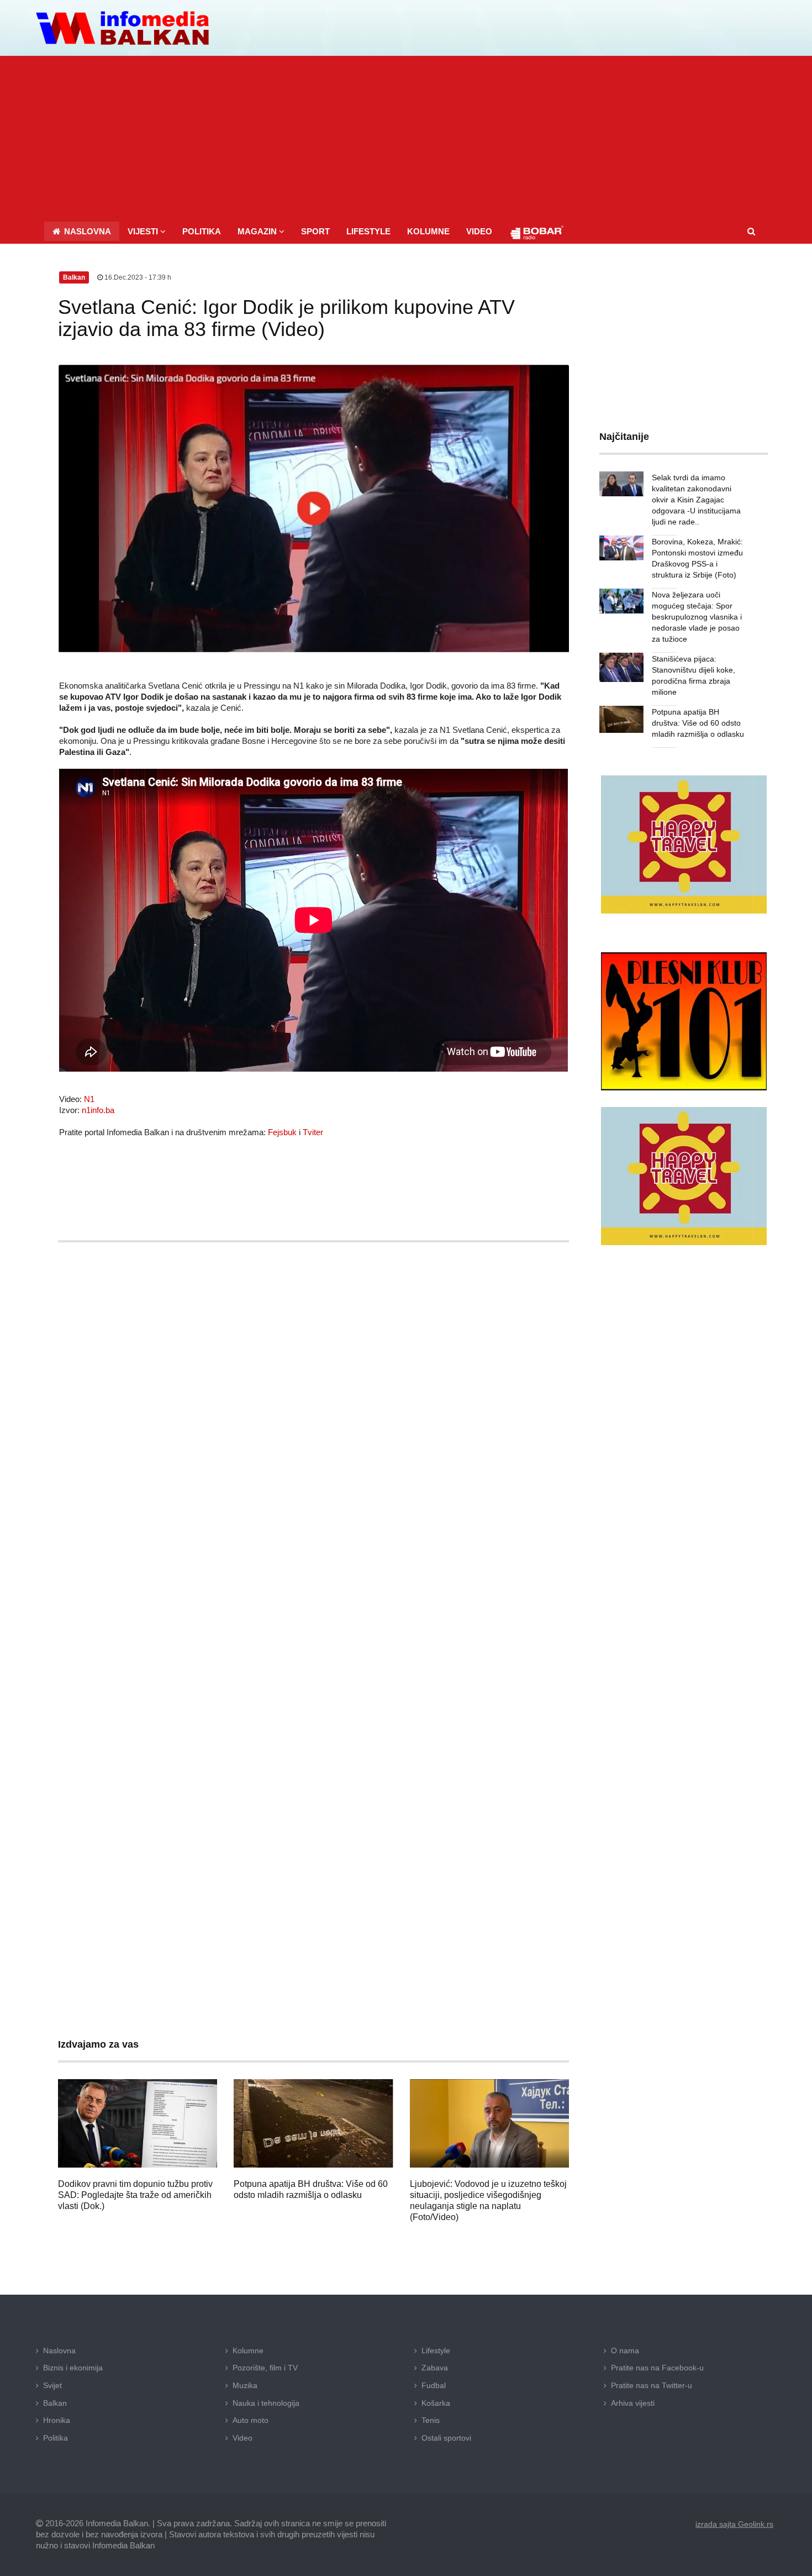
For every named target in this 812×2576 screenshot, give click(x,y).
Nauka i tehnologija (266, 2403)
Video (242, 2438)
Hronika (57, 2420)
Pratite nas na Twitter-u (652, 2385)
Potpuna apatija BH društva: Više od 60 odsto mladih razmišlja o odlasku (698, 723)
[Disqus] (313, 1577)
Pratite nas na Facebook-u (657, 2368)
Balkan (55, 2403)
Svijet (52, 2385)
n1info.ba (98, 1110)
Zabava (435, 2368)
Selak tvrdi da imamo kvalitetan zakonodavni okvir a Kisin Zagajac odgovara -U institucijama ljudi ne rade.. (696, 500)
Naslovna (59, 2351)
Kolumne (248, 2351)
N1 (89, 1099)
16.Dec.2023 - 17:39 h (137, 277)
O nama (625, 2351)
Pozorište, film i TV (265, 2368)
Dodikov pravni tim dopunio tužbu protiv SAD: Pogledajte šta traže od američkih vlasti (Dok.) (135, 2195)
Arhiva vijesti (633, 2403)
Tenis (431, 2420)
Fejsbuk (282, 1132)
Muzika (245, 2385)
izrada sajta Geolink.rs (734, 2524)
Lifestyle (436, 2351)
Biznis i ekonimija (73, 2368)
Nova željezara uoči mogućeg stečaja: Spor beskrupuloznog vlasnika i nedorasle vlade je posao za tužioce (697, 617)
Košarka (436, 2403)
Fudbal (434, 2385)
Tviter (313, 1132)
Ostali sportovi (446, 2438)
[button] (147, 231)
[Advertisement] (406, 139)
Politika (56, 2438)
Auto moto (251, 2420)
